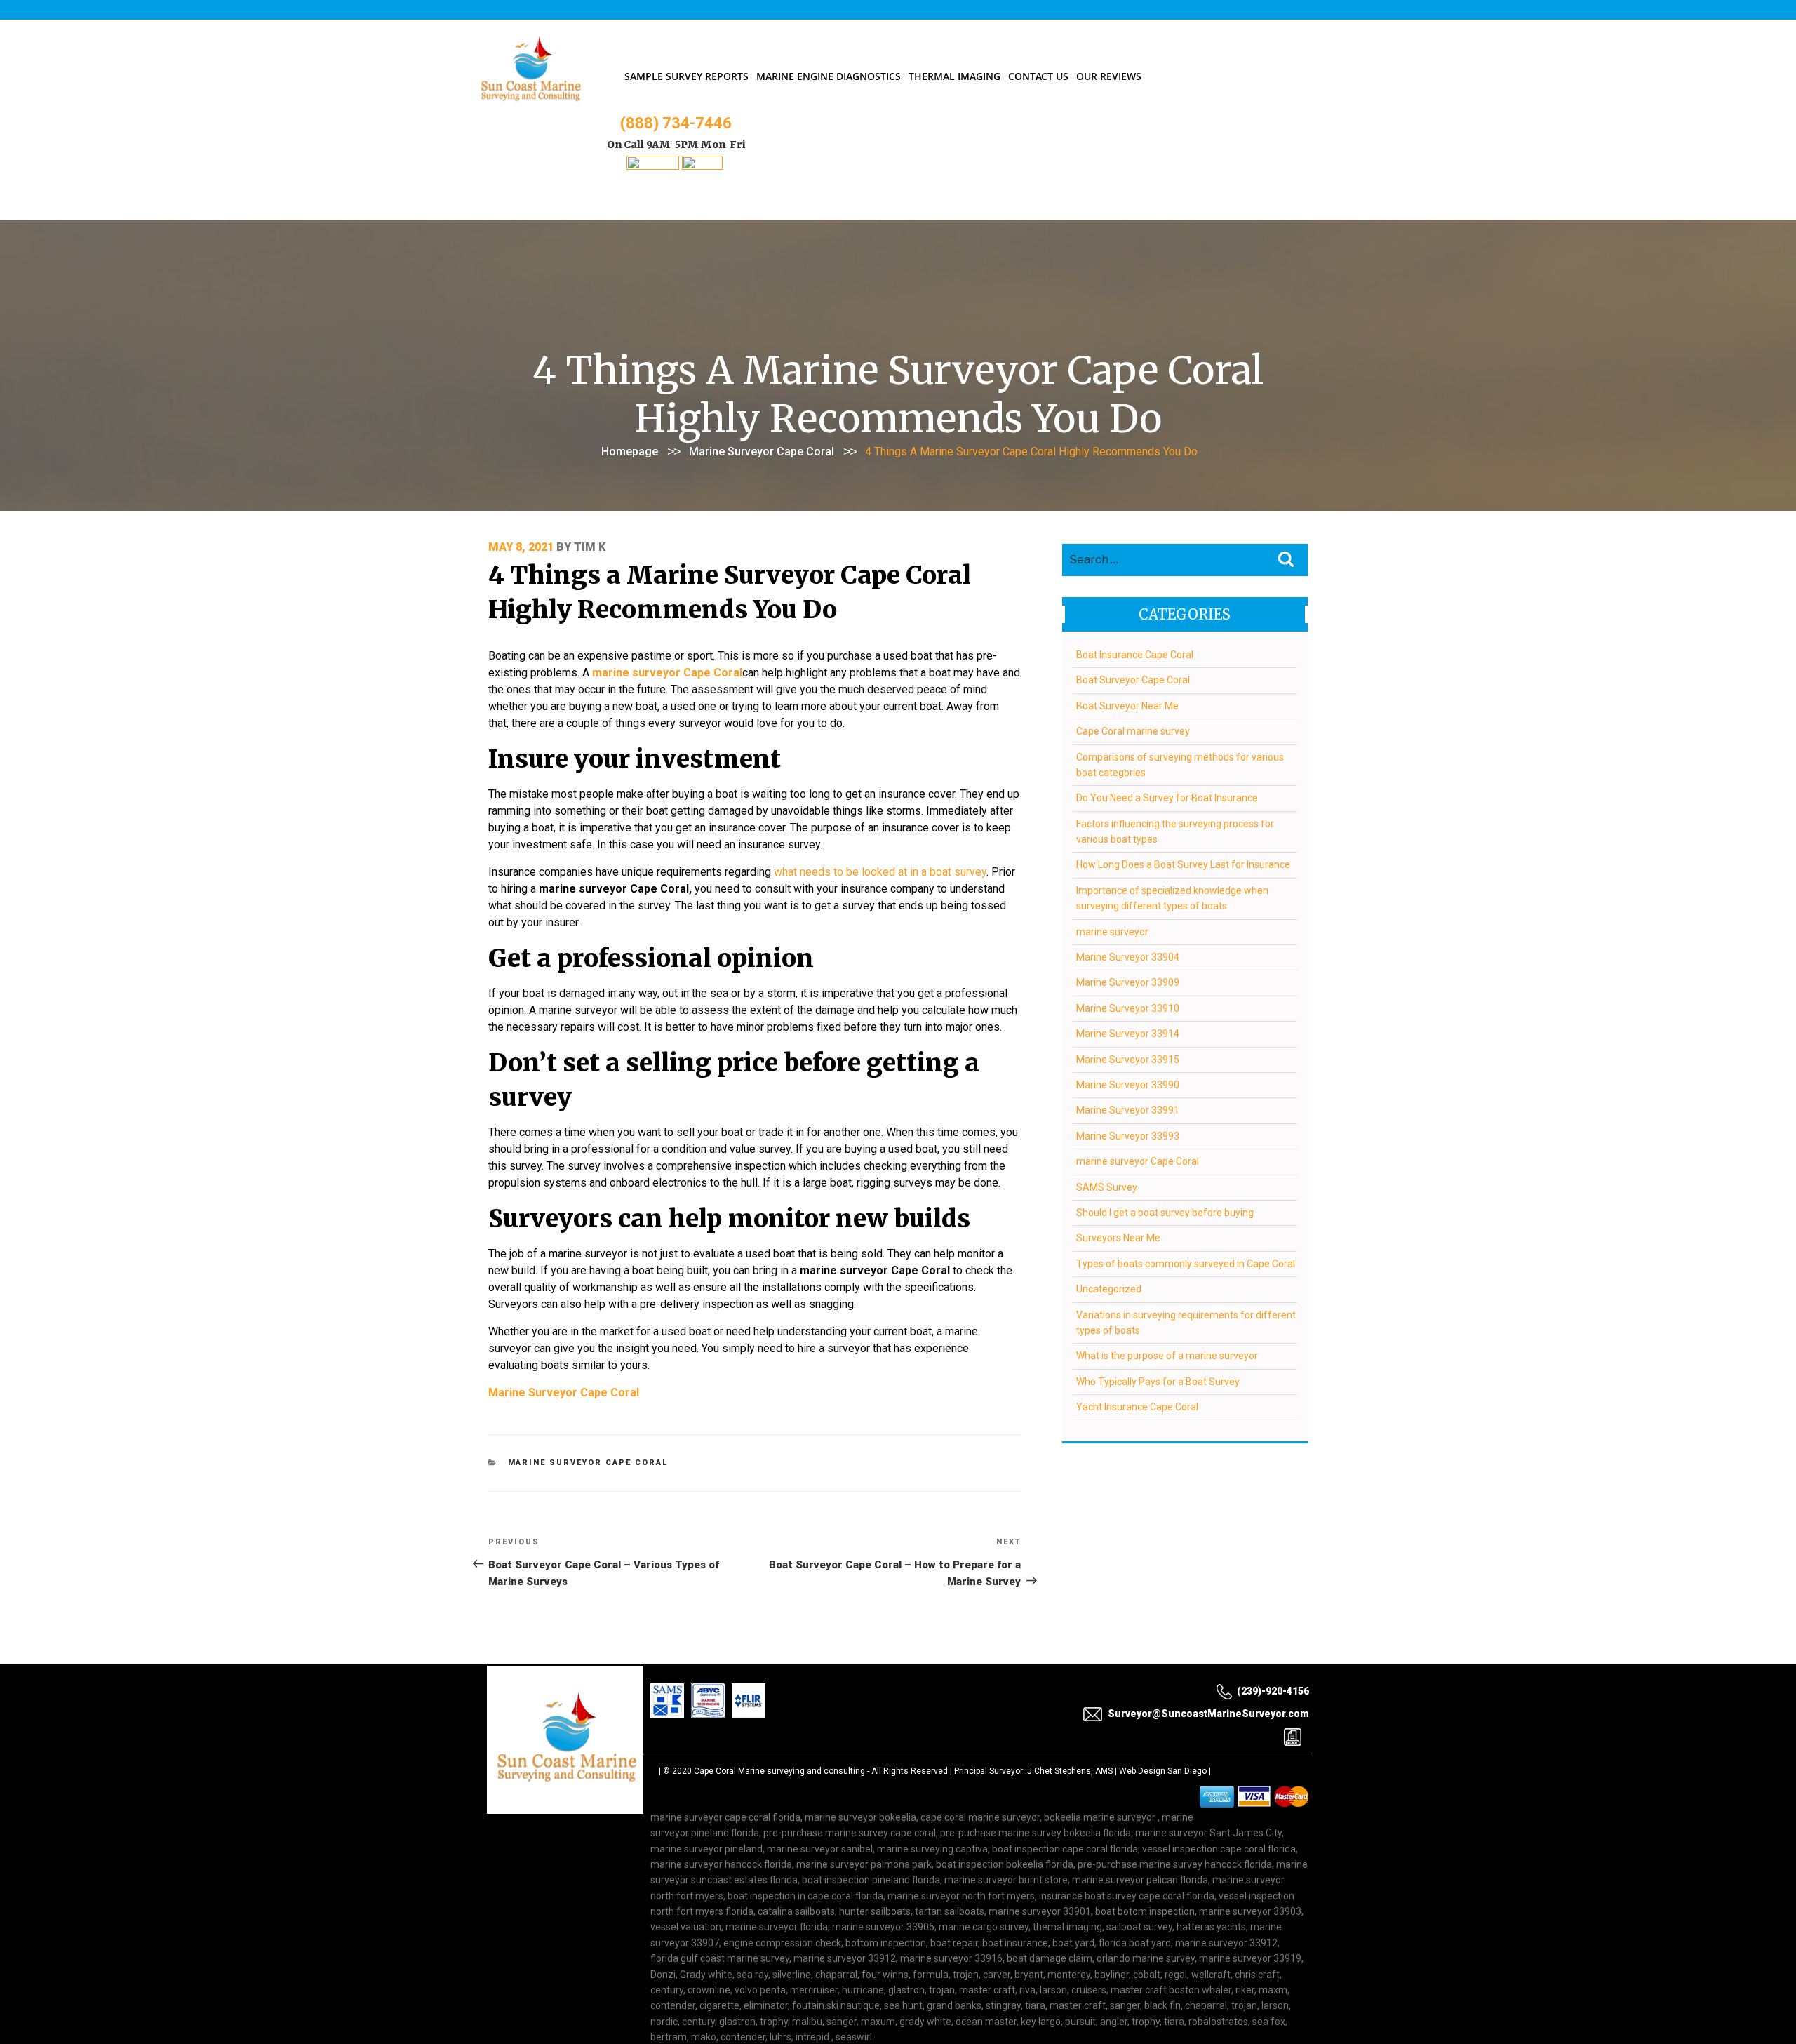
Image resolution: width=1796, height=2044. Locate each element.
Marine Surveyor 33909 (1128, 982)
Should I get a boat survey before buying (1165, 1213)
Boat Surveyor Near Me (1127, 706)
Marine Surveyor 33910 (1128, 1008)
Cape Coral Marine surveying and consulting (779, 1771)
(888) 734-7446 (676, 123)
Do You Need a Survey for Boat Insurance (1167, 798)
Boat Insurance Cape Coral (1135, 655)
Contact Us (1038, 76)
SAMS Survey (1107, 1187)
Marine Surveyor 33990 (1128, 1085)
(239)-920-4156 (1273, 1691)
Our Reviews (1109, 76)
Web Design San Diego (1163, 1771)
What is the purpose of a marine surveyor (1167, 1356)
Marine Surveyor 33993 (1128, 1136)
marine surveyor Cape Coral (762, 452)
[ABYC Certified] (702, 166)
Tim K (590, 547)
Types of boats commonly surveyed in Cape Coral (1186, 1264)
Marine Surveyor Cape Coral (564, 1392)
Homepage (630, 452)
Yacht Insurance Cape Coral (1137, 1407)
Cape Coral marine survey (1133, 731)
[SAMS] (653, 166)
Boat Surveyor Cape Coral (1133, 680)
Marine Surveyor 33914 (1128, 1034)
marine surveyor (1112, 932)
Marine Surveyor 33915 (1128, 1060)
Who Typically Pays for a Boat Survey (1158, 1382)
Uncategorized (1109, 1289)
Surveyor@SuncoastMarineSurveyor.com (1208, 1714)
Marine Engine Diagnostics (829, 76)
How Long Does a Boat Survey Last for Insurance (1183, 864)
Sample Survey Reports (686, 76)
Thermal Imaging (954, 76)
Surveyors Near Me (1118, 1238)
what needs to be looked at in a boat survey (880, 872)
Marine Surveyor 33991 (1128, 1110)
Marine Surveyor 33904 (1128, 957)
